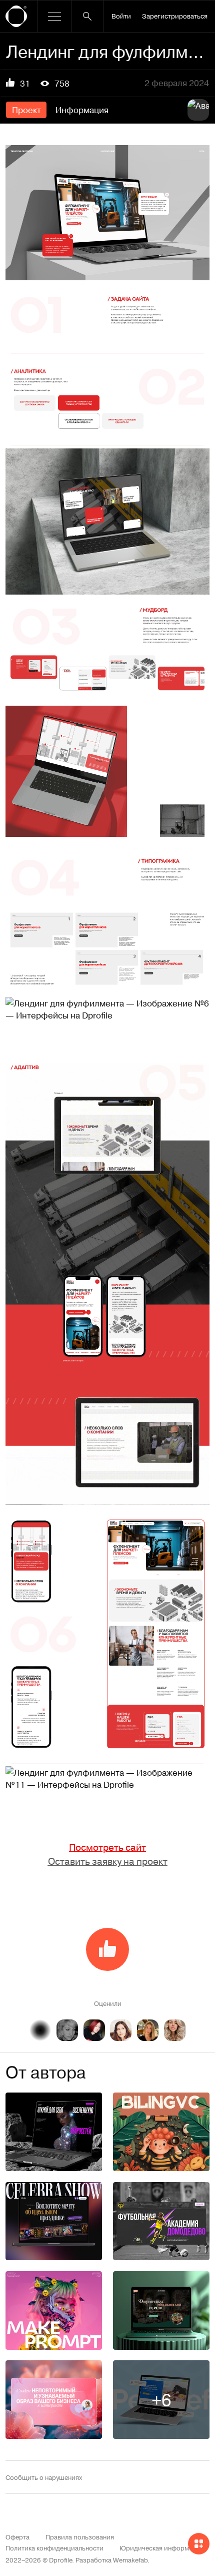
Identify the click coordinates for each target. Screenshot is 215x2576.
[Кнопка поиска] (87, 16)
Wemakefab (130, 2560)
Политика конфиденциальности (54, 2548)
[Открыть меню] (54, 16)
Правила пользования (80, 2537)
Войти (121, 16)
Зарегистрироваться (175, 16)
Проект (26, 110)
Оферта (17, 2537)
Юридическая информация (162, 2548)
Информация (82, 110)
